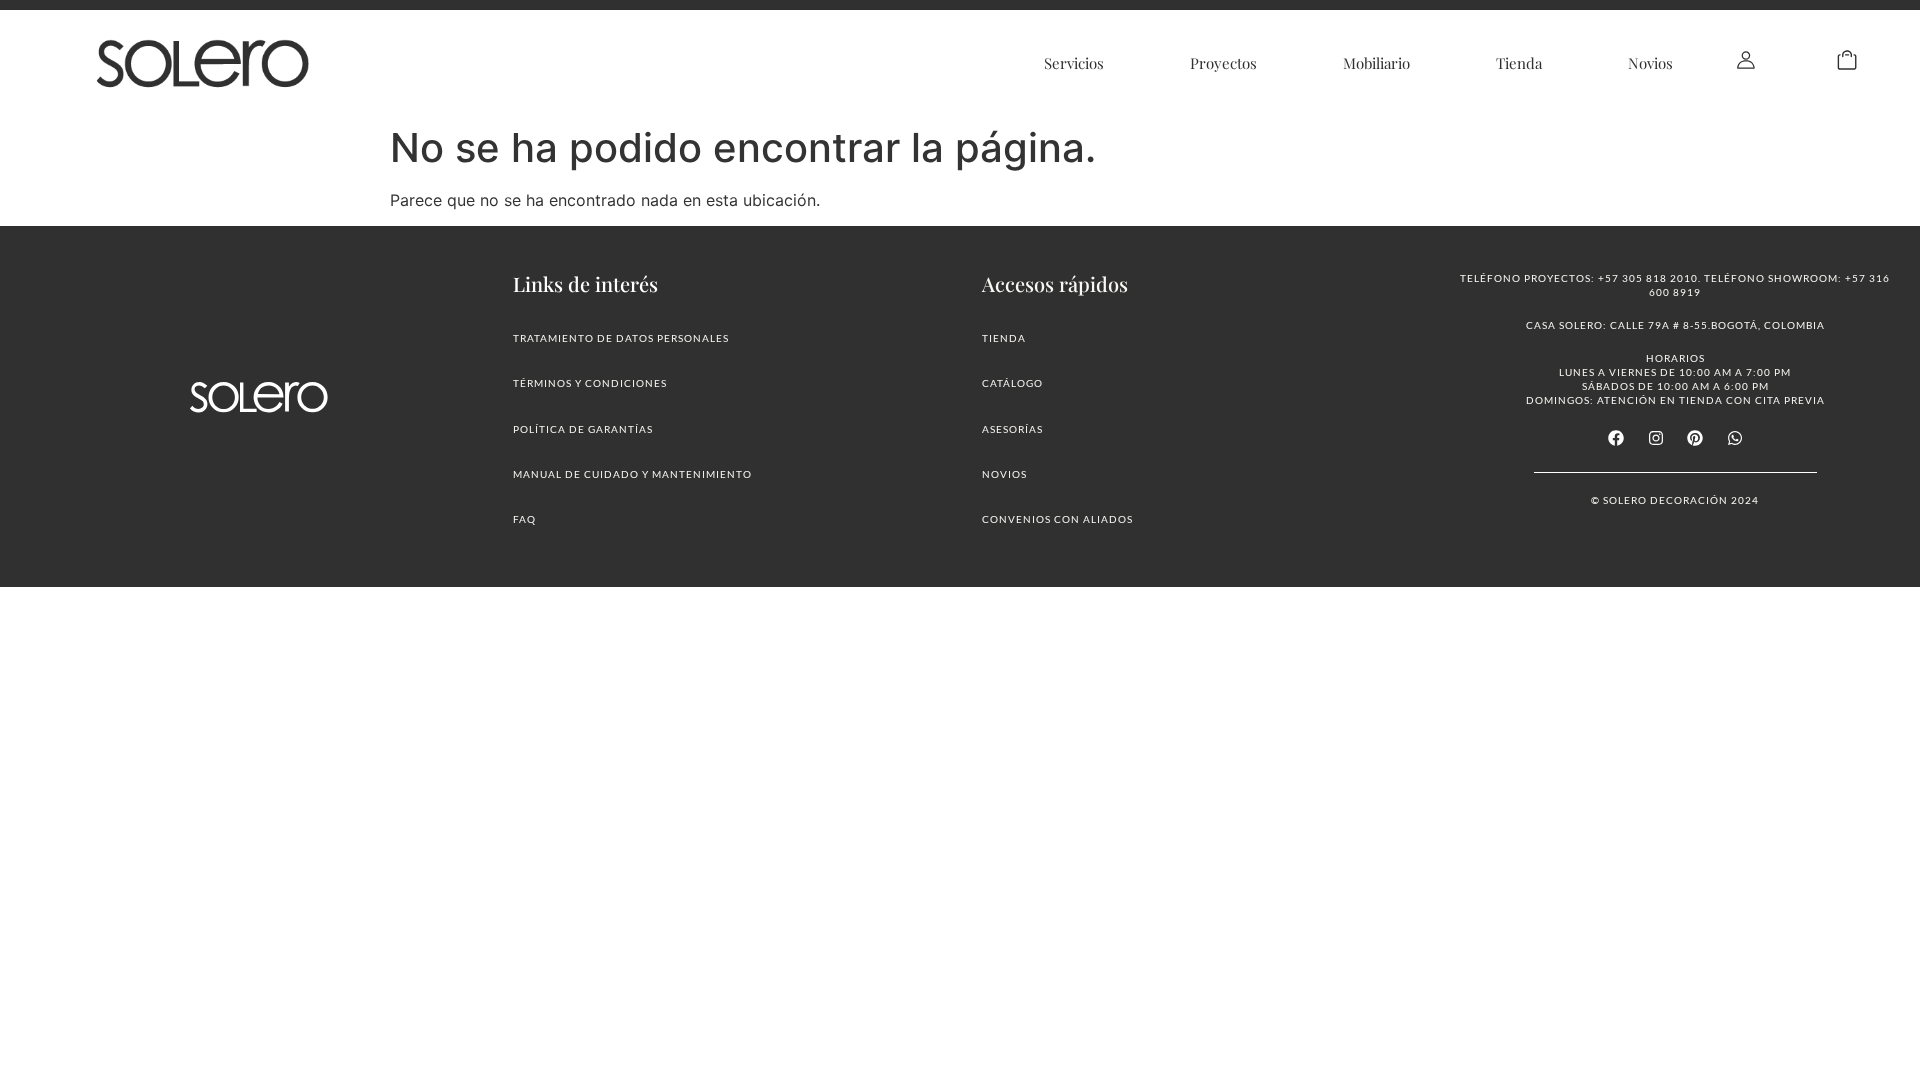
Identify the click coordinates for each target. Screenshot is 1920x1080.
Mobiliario (1376, 63)
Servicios (1074, 63)
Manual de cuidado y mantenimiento (632, 474)
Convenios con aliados (1057, 519)
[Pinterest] (1695, 438)
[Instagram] (1656, 438)
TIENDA (1004, 338)
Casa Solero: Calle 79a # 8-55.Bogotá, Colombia (1675, 325)
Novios (1650, 63)
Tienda (1519, 63)
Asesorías (1012, 429)
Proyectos (1223, 63)
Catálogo (1012, 383)
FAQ (524, 519)
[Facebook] (1616, 438)
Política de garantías (583, 429)
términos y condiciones (590, 383)
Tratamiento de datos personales (621, 338)
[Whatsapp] (1734, 438)
